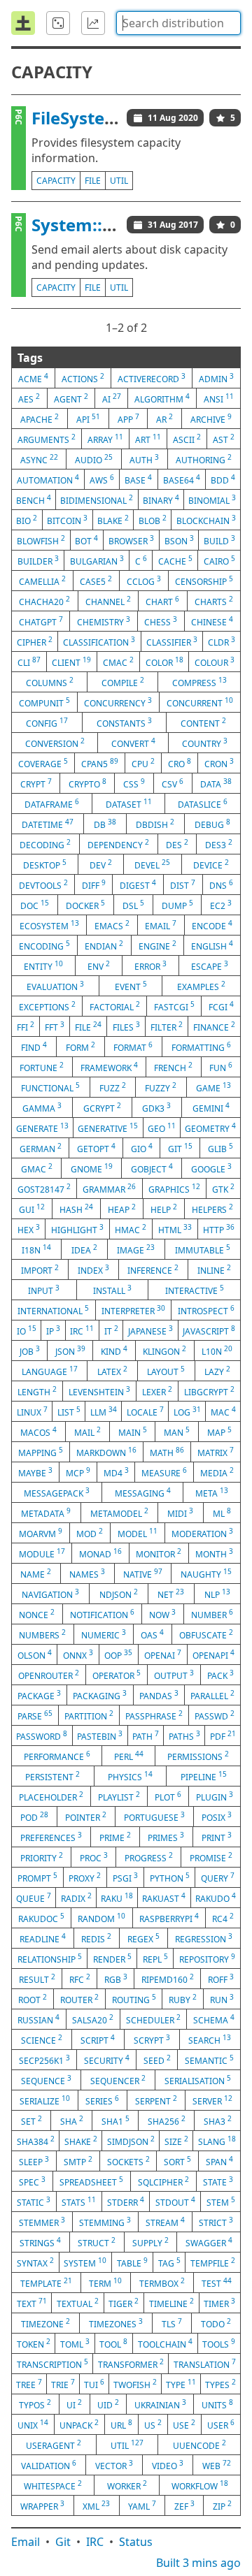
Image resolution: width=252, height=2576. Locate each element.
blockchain (206, 520)
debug (212, 824)
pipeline (204, 1776)
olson (35, 1654)
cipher (35, 641)
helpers (212, 1209)
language (50, 1371)
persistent (52, 1776)
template (46, 2283)
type (181, 2384)
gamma (42, 1107)
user (221, 2424)
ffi (26, 1026)
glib (220, 1148)
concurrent (200, 702)
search (210, 2039)
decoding (45, 844)
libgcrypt (209, 1391)
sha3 (218, 2120)
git (180, 1148)
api (88, 419)
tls (172, 2323)
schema (214, 2019)
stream (165, 2222)
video (168, 2465)
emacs (112, 925)
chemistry (104, 621)
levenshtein (99, 1391)
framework (109, 1067)
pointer (86, 1817)
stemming (105, 2222)
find (34, 1047)
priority (42, 1857)
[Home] (23, 23)
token (34, 2343)
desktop (45, 864)
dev (101, 864)
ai (112, 398)
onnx (78, 1654)
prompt (37, 1877)
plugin (215, 1796)
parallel (212, 1695)
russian (38, 2019)
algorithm (162, 398)
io (27, 1330)
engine (157, 945)
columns (50, 682)
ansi (219, 398)
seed (157, 2060)
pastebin (100, 1735)
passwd (215, 1715)
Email (26, 2542)
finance (214, 1026)
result (37, 1979)
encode (212, 925)
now (162, 1614)
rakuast (164, 1898)
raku (117, 1898)
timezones (116, 2323)
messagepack (57, 1492)
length (37, 1391)
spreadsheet (91, 2181)
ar (164, 419)
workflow (200, 2485)
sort (177, 2161)
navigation (50, 1594)
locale (145, 1411)
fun (221, 1067)
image (136, 1249)
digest (138, 885)
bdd (223, 479)
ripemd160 (168, 1979)
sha (72, 2120)
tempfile (213, 2262)
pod (34, 1817)
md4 (116, 1472)
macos (38, 1432)
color (164, 662)
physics (130, 1776)
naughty (206, 1573)
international (53, 1310)
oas (152, 1634)
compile (123, 682)
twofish (135, 2384)
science (42, 2039)
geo (162, 1128)
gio (142, 1148)
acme (33, 378)
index (93, 1269)
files (126, 1026)
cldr (222, 641)
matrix (216, 1452)
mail (87, 1432)
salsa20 (93, 2019)
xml (96, 2505)
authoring (204, 459)
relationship (50, 1958)
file (93, 181)
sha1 (115, 2120)
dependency (118, 844)
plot (168, 1796)
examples (201, 986)
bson (179, 540)
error (150, 966)
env (99, 966)
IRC (95, 2542)
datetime (48, 824)
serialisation (198, 2080)
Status (136, 2542)
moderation (202, 1533)
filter (167, 1026)
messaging (143, 1492)
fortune (42, 1067)
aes (29, 398)
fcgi (221, 1006)
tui (94, 2384)
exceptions (47, 1006)
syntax (35, 2262)
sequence (46, 2080)
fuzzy (161, 1087)
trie (63, 2384)
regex (143, 1938)
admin (216, 378)
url (121, 2424)
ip (53, 1330)
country (205, 743)
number (212, 1614)
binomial (212, 500)
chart (162, 601)
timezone (45, 2323)
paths (184, 1735)
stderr (126, 2202)
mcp (78, 1472)
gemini (211, 1107)
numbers (42, 1634)
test (217, 2283)
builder (38, 560)
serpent (156, 2100)
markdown (106, 1452)
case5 (96, 581)
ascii (187, 439)
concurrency (118, 702)
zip (222, 2505)
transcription (52, 2364)
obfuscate (206, 1634)
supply (150, 2242)
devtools (43, 885)
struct (97, 2242)
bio (27, 520)
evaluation (55, 986)
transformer (131, 2364)
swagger (209, 2242)
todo (216, 2323)
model (138, 1533)
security (107, 2060)
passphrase (154, 1715)
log (187, 1411)
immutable (203, 1249)
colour (215, 662)
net (171, 1594)
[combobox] (178, 23)
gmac (37, 1168)
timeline (171, 2303)
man (177, 1432)
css (134, 783)
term (105, 2283)
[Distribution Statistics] (93, 23)
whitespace (53, 2485)
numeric (104, 1634)
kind (114, 1351)
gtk (223, 1188)
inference (153, 1269)
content (203, 722)
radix (76, 1898)
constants (124, 722)
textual (78, 2303)
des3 (219, 844)
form (80, 1047)
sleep (34, 2161)
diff (94, 885)
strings (40, 2242)
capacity (56, 181)
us (153, 2424)
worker (127, 2485)
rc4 (223, 1918)
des (177, 844)
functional (50, 1087)
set (31, 2120)
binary (161, 500)
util (119, 181)
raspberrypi (169, 1918)
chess (161, 621)
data (216, 783)
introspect (206, 1310)
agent (71, 398)
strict (216, 2222)
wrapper (42, 2505)
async (39, 459)
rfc (80, 1979)
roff (221, 1979)
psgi (125, 1877)
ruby (183, 1999)
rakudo (216, 1898)
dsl (133, 905)
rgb (116, 1979)
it (111, 1330)
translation (205, 2364)
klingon (164, 1351)
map (219, 1432)
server (212, 2100)
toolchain (165, 2343)
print (217, 1837)
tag (169, 2262)
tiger (124, 2303)
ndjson (119, 1594)
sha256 (167, 2120)
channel (108, 601)
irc (82, 1330)
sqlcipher (163, 2181)
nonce (37, 1614)
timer (219, 2303)
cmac (118, 662)
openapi (213, 1654)
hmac (131, 1229)
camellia (42, 581)
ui (74, 2404)
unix (33, 2424)
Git (63, 2542)
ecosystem (49, 925)
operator (117, 1675)
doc (35, 905)
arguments (47, 439)
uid (108, 2404)
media (217, 1472)
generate (42, 1128)
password (42, 1735)
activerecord (152, 378)
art (148, 439)
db (105, 824)
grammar (109, 1188)
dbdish (155, 824)
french (173, 1067)
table (132, 2262)
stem (221, 2202)
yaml (142, 2505)
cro (180, 763)
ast (224, 439)
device (211, 864)
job (30, 1351)
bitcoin (67, 520)
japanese (150, 1330)
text (32, 2303)
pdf (223, 1735)
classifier (172, 641)
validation (49, 2465)
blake (113, 520)
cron (219, 763)
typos (35, 2404)
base (138, 479)
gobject (152, 1168)
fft (55, 1026)
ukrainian (160, 2404)
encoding (44, 945)
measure (164, 1472)
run (222, 1999)
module (42, 1553)
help (164, 1209)
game (213, 1087)
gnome (92, 1168)
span (219, 2161)
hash (76, 1209)
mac (223, 1411)
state (218, 2181)
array (105, 439)
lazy (217, 1371)
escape (210, 966)
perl (129, 1756)
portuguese (154, 1817)
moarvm (41, 1533)
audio (94, 459)
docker (85, 905)
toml (75, 2343)
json (70, 1351)
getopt (96, 1148)
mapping (41, 1452)
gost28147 (44, 1188)
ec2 (221, 905)
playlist (119, 1796)
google (211, 1168)
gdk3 (156, 1107)
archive (211, 419)
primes (166, 1837)
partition (89, 1715)
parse (35, 1715)
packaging (100, 1695)
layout (166, 1371)
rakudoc (41, 1918)
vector (114, 2465)
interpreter (133, 1310)
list (69, 1411)
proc (94, 1857)
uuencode (199, 2445)
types (220, 2384)
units (217, 2404)
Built (198, 2563)
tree (29, 2384)
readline (43, 1938)
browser (131, 540)
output (174, 1675)
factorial (115, 1006)
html (175, 1229)
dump (177, 905)
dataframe (52, 803)
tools (219, 2343)
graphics (174, 1188)
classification (99, 641)
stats (79, 2202)
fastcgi (174, 1006)
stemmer (42, 2222)
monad (100, 1553)
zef (184, 2505)
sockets (128, 2161)
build (219, 540)
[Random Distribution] (58, 23)
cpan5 (100, 763)
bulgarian (97, 560)
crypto (87, 783)
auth (144, 459)
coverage (43, 763)
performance (57, 1756)
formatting (201, 1047)
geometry (210, 1128)
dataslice (203, 803)
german (41, 1148)
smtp (78, 2161)
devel (152, 864)
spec (32, 2181)
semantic (209, 2060)
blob (153, 520)
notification (102, 1614)
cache (175, 560)
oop (118, 1654)
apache (40, 419)
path (146, 1735)
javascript (209, 1330)
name (36, 1573)
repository (207, 1958)
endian (104, 945)
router (79, 1999)
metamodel (119, 1513)
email (161, 925)
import (40, 1269)
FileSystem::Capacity (117, 118)
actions (83, 378)
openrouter (49, 1675)
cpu (143, 763)
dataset (129, 803)
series (102, 2100)
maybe (35, 1472)
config (47, 722)
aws (102, 479)
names (87, 1573)
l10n (217, 1351)
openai (163, 1654)
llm (104, 1411)
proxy (85, 1877)
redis (96, 1938)
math (167, 1452)
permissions (198, 1756)
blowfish (41, 540)
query (218, 1877)
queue (34, 1898)
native (143, 1573)
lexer (157, 1391)
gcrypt (102, 1107)
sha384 (36, 2141)
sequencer (118, 2080)
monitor (159, 1553)
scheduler (153, 2019)
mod (90, 1533)
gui (32, 1209)
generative (108, 1128)
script (98, 2039)
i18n (36, 1249)
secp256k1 (44, 2060)
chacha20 (44, 601)
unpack (79, 2424)
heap (122, 1209)
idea (84, 1249)
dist (183, 885)
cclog (144, 581)
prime (115, 1837)
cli (29, 662)
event (131, 986)
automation (48, 479)
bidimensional (97, 500)
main (133, 1432)
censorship (204, 581)
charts (214, 601)
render (112, 1958)
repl (155, 1958)
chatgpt (41, 621)
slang (217, 2141)
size (176, 2141)
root (33, 1999)
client (71, 662)
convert (133, 743)
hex (29, 1229)
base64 (182, 479)
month (214, 1553)
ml (222, 1513)
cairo (219, 560)
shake (81, 2141)
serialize (45, 2100)
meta (212, 1492)
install (112, 1290)
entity (43, 966)
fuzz (113, 1087)
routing (134, 1999)
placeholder (51, 1796)
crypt (36, 783)
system (85, 2262)
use (184, 2424)
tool (113, 2343)
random (101, 1918)
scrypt (152, 2039)
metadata (46, 1513)
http (219, 1229)
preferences (51, 1837)
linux (32, 1411)
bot (86, 540)
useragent (54, 2445)
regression (204, 1938)
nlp (217, 1594)
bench (34, 500)
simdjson (131, 2141)
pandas (159, 1695)
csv (173, 783)
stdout (175, 2202)
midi (180, 1513)
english (212, 945)
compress (199, 682)
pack (220, 1675)
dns (221, 885)
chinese (212, 621)
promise (211, 1857)
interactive (195, 1290)
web (217, 2465)
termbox (162, 2283)
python (170, 1877)
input (44, 1290)
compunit (44, 702)
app (128, 419)
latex (112, 1371)
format (133, 1047)
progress (149, 1857)
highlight (77, 1229)
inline (214, 1269)
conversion (55, 743)
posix (217, 1817)
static (34, 2202)
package (39, 1695)
